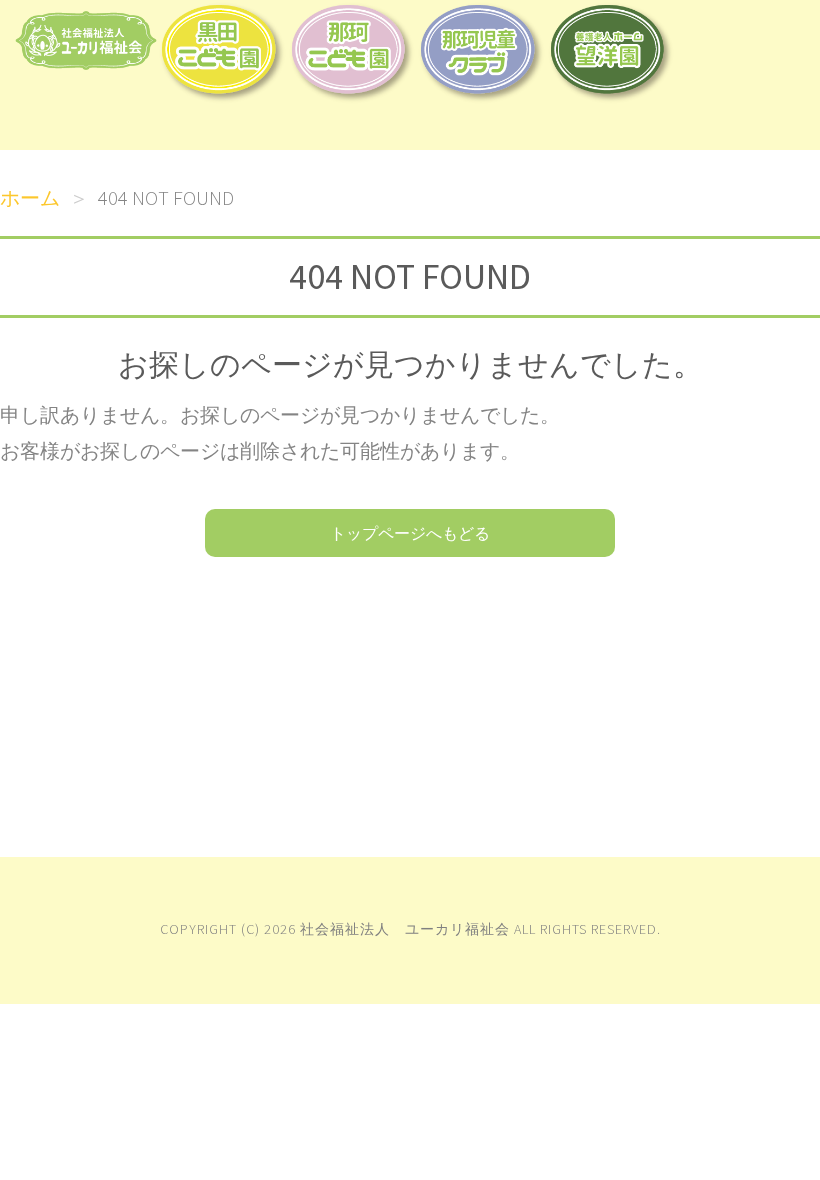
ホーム (30, 197)
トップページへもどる (410, 533)
